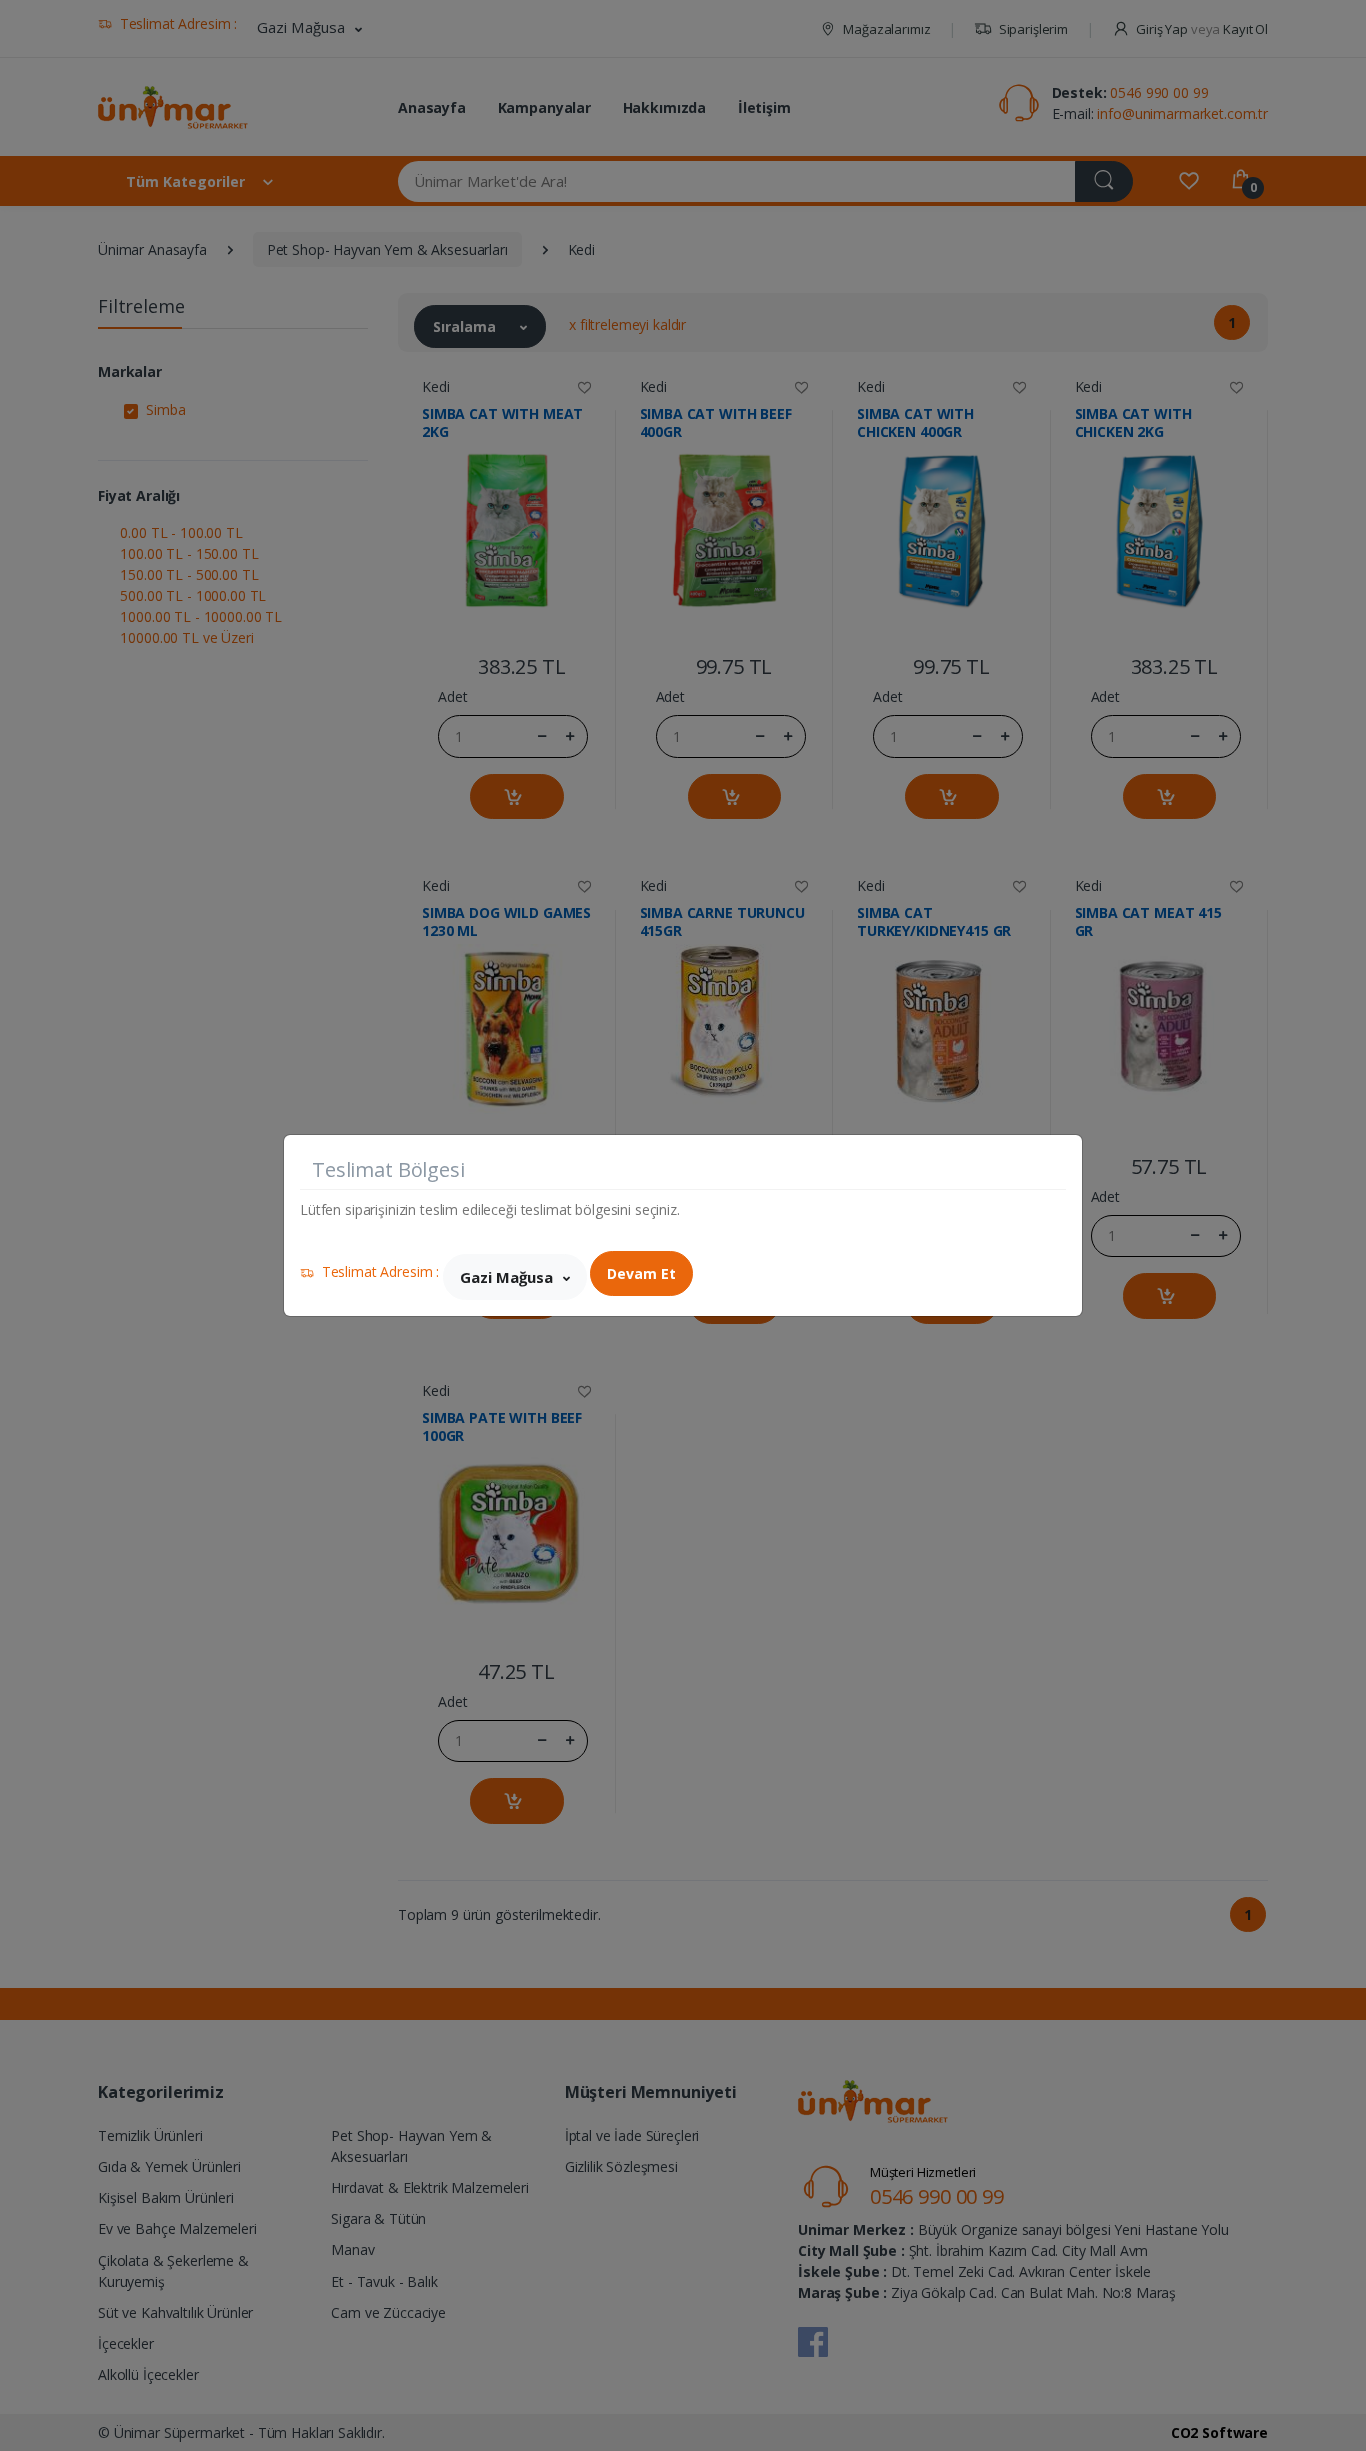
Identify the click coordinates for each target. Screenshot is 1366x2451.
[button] (515, 1277)
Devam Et (641, 1273)
